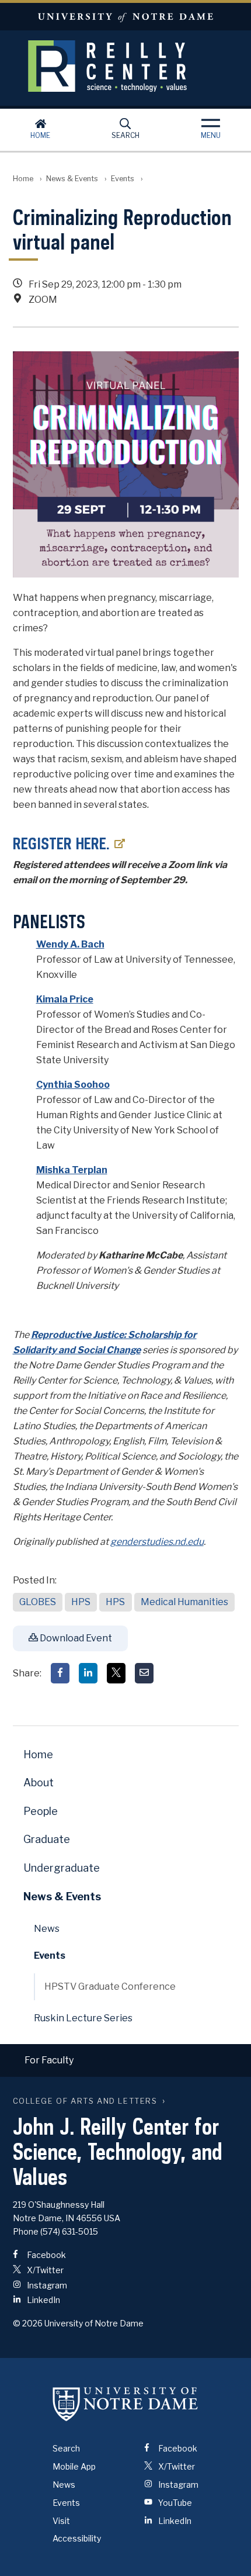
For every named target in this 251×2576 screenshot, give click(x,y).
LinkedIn (43, 2300)
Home (40, 135)
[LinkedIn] (88, 1673)
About (39, 1783)
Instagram (46, 2285)
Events (123, 179)
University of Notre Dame (125, 17)
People (41, 1811)
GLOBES (38, 1602)
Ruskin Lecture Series (83, 2018)
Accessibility (77, 2538)
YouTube (174, 2503)
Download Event (75, 1638)
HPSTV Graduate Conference (110, 1987)
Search (125, 135)
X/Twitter (44, 2270)
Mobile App (74, 2466)
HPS (81, 1602)
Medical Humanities (184, 1602)
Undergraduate (62, 1868)
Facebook (46, 2255)
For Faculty (49, 2060)
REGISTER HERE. (61, 843)
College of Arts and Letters (85, 2101)
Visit (61, 2521)
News (47, 1929)
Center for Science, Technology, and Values (125, 66)
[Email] (144, 1673)
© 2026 (28, 2323)
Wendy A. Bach (70, 944)
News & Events (72, 179)
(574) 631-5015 (69, 2231)
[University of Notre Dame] (125, 2404)
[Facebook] (60, 1673)
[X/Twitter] (116, 1673)
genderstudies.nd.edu (157, 1542)
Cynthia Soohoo (73, 1085)
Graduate (47, 1839)
